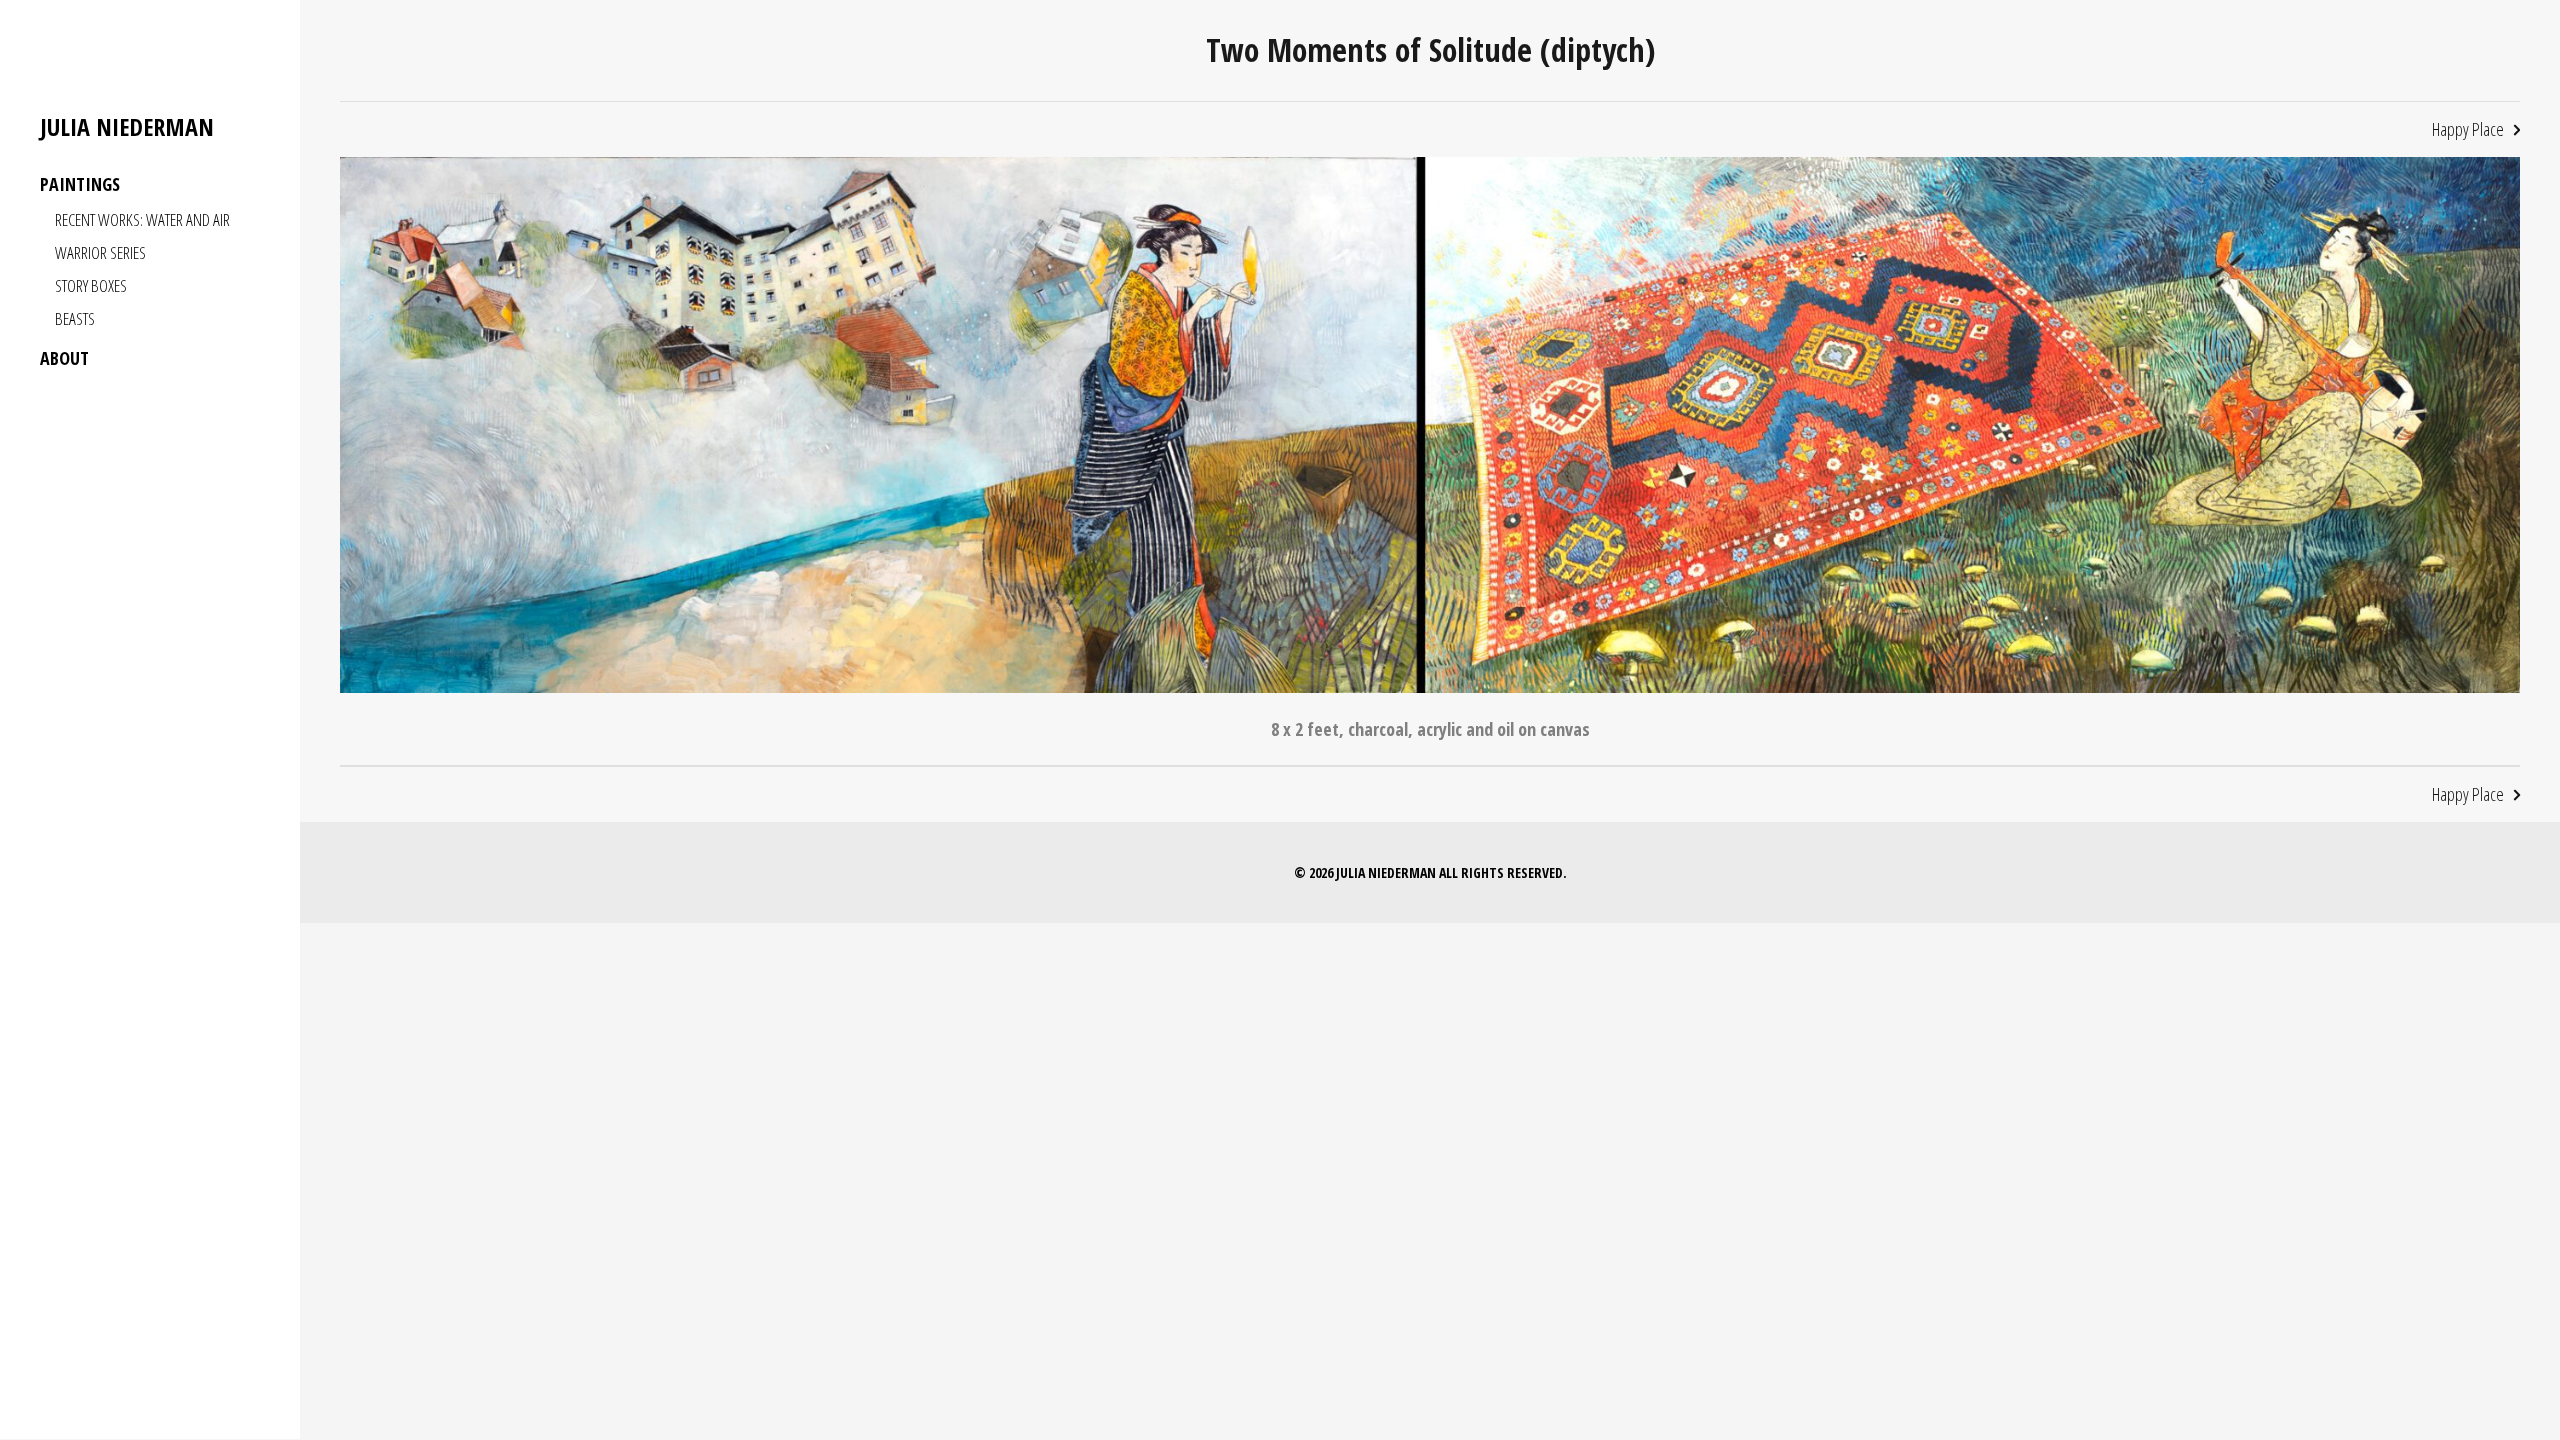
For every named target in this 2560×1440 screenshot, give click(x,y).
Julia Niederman (127, 127)
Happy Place (2468, 129)
